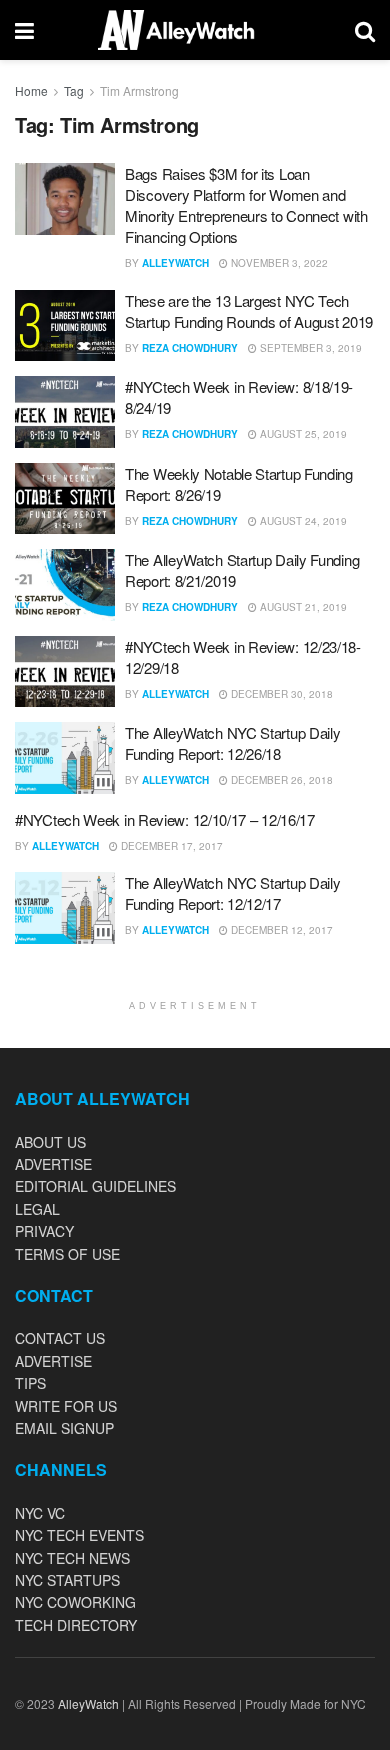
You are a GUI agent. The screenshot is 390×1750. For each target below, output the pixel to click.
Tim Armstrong (139, 90)
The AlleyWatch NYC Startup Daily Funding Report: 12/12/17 (232, 893)
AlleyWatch (175, 263)
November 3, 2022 (278, 263)
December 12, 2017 (280, 930)
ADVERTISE (53, 1164)
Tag (74, 90)
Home (31, 90)
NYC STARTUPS (67, 1580)
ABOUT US (50, 1142)
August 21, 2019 (302, 607)
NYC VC (40, 1513)
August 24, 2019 (302, 521)
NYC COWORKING (75, 1602)
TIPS (30, 1383)
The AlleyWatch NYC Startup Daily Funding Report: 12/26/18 (232, 743)
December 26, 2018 (280, 780)
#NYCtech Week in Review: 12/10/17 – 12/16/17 (165, 819)
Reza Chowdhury (190, 348)
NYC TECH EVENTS (79, 1535)
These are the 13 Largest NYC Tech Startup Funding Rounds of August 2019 (249, 311)
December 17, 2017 (170, 846)
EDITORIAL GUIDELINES (95, 1186)
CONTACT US (60, 1338)
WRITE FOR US (66, 1406)
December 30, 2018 (280, 694)
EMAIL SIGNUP (64, 1428)
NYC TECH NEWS (72, 1558)
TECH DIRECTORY (76, 1625)
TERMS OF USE (67, 1254)
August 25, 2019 (302, 434)
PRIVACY (44, 1231)
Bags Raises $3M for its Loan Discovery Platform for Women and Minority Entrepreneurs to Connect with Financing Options (246, 205)
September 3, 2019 (309, 348)
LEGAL (37, 1209)
